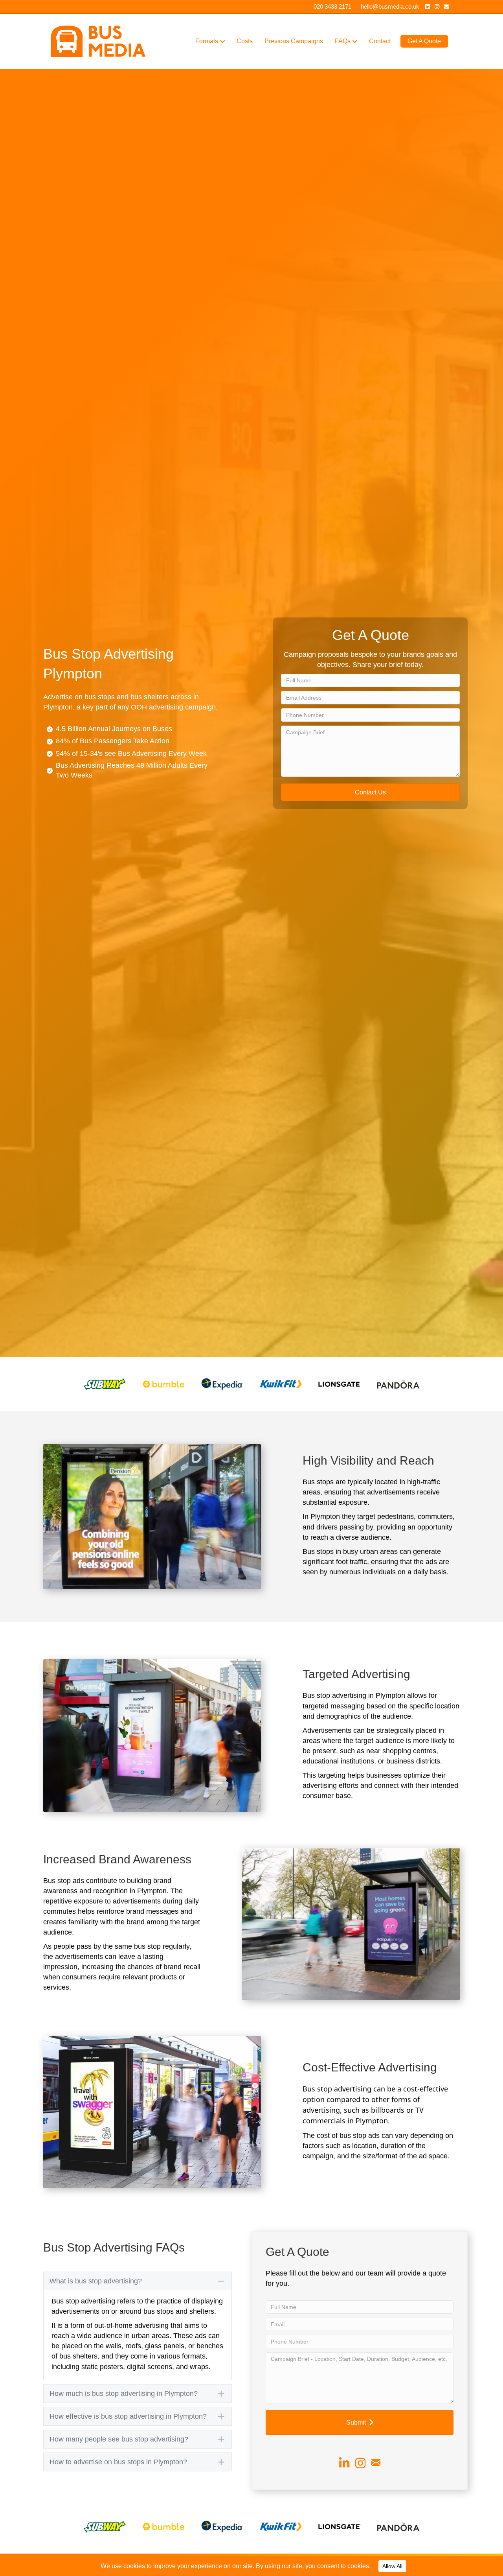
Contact (380, 41)
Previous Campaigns (294, 41)
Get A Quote (424, 41)
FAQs (343, 41)
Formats (207, 41)
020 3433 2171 (332, 6)
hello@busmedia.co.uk (390, 6)
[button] (370, 792)
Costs (245, 41)
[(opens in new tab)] (105, 1384)
